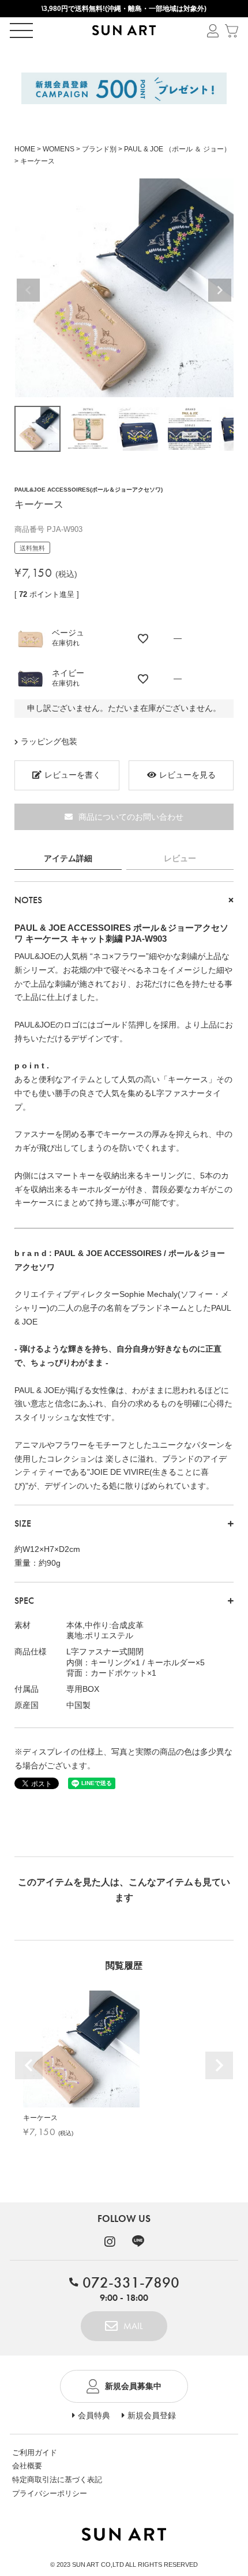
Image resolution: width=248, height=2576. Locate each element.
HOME (25, 149)
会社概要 (27, 2466)
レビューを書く (73, 775)
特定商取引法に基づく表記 (57, 2480)
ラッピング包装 (49, 741)
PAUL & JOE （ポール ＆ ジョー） (177, 149)
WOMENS (59, 149)
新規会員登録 (152, 2415)
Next (220, 290)
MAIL (133, 2326)
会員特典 (94, 2415)
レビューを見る (187, 775)
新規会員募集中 (133, 2386)
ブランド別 (99, 149)
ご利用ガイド (35, 2453)
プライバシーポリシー (50, 2493)
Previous (28, 290)
